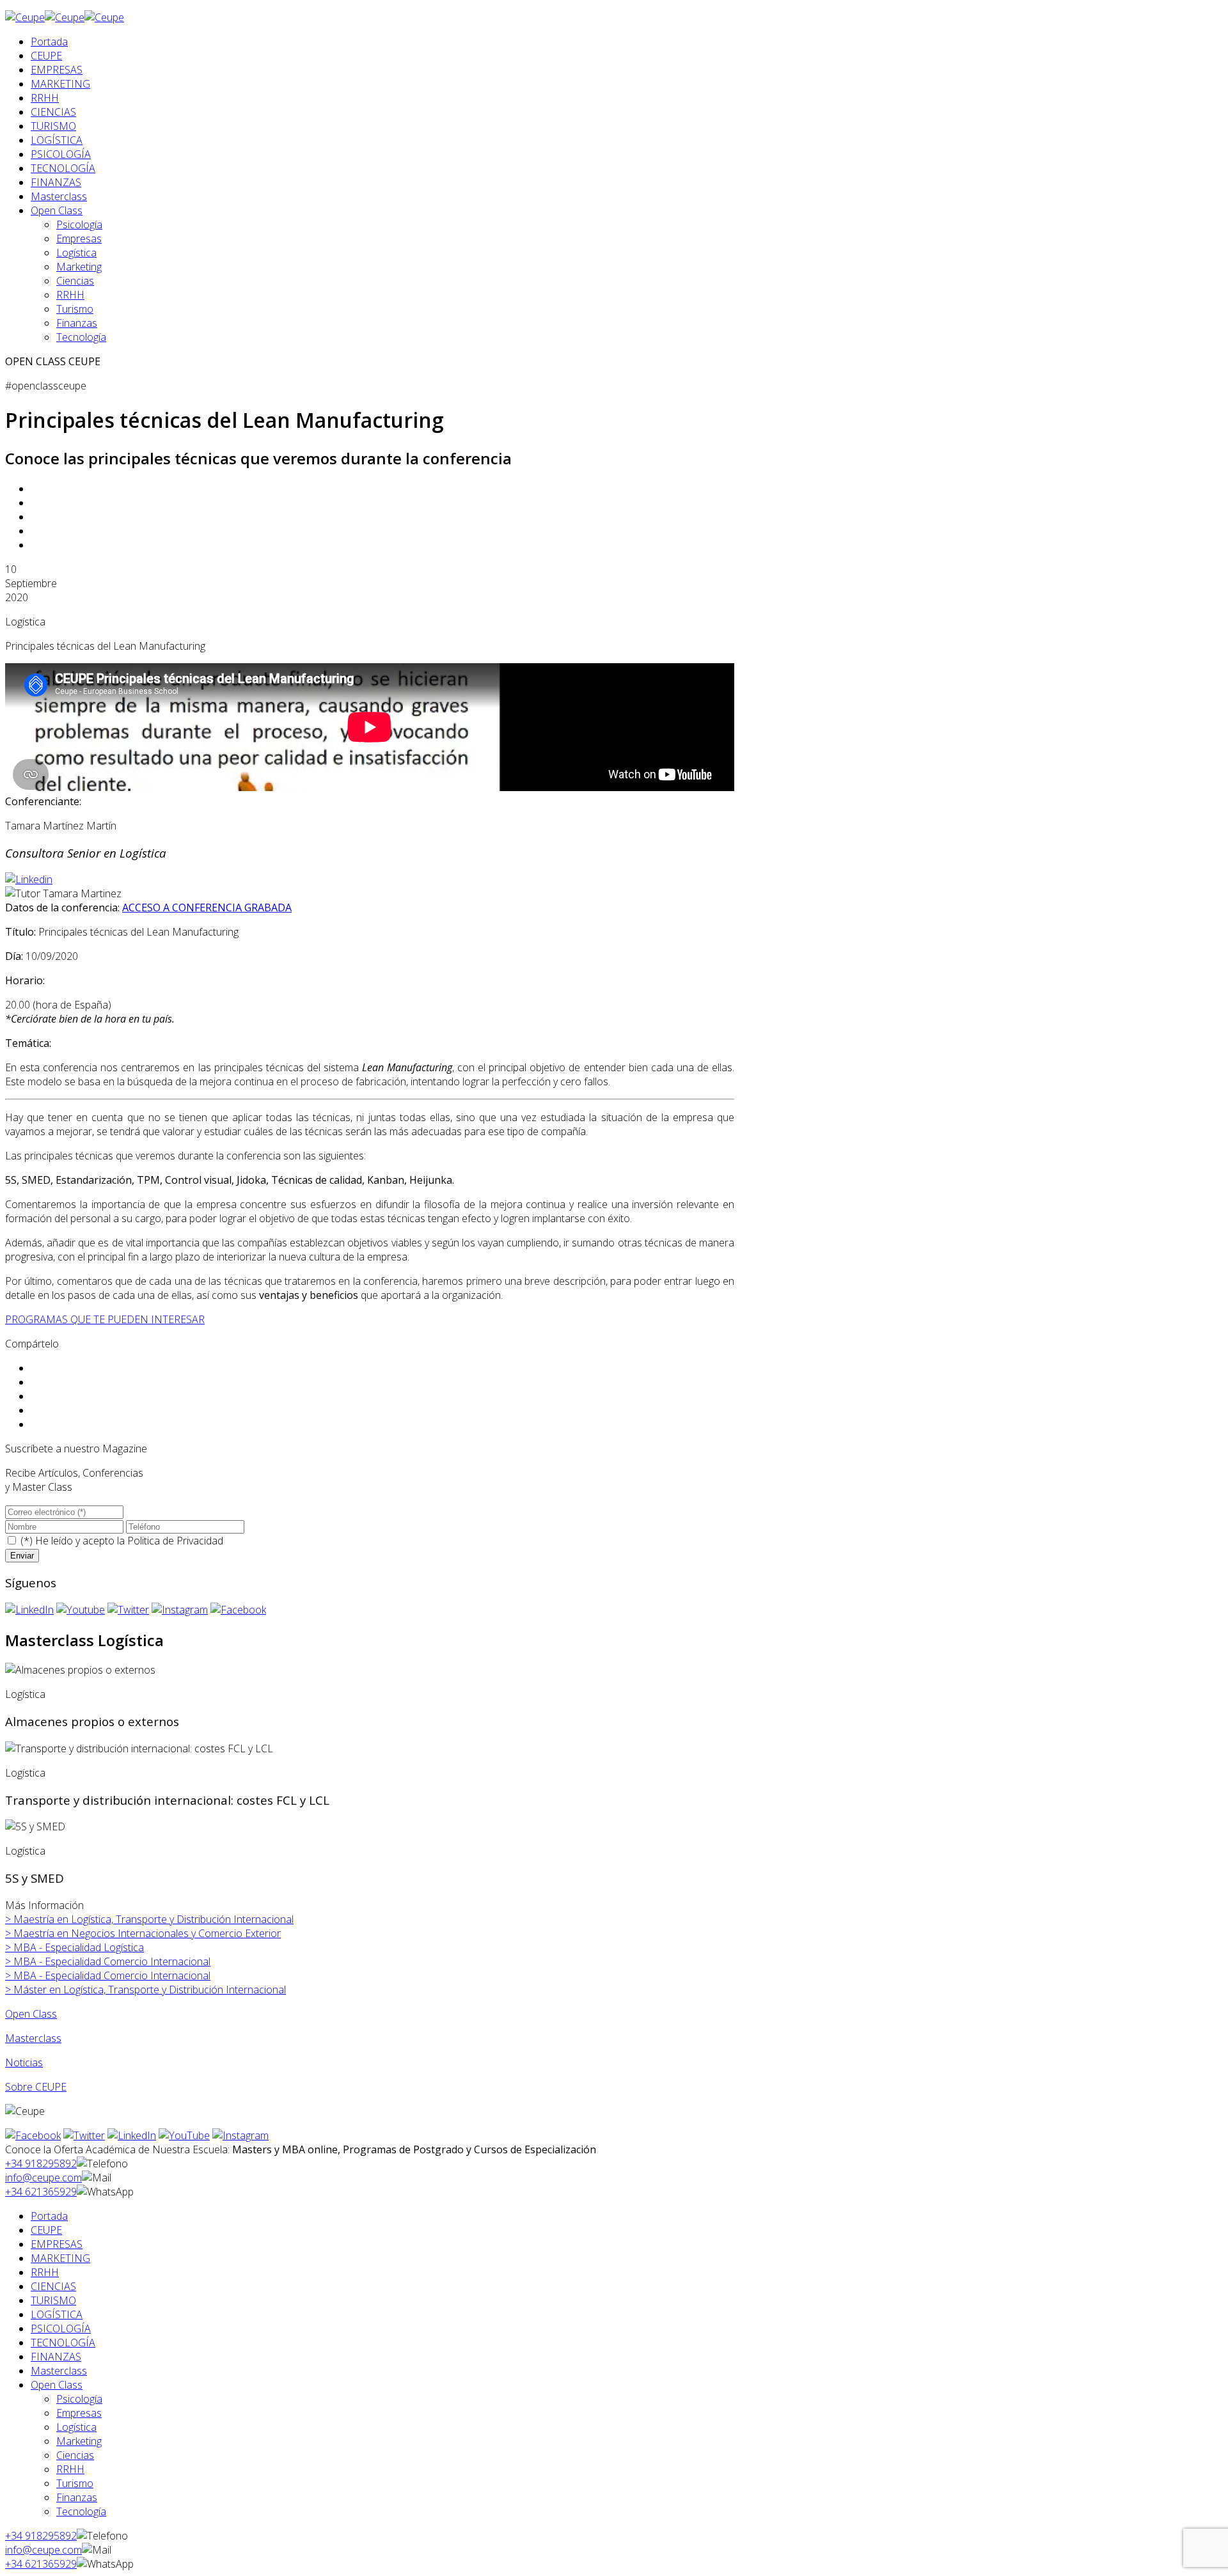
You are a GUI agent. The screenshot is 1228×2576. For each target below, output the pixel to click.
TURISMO (53, 126)
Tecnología (81, 337)
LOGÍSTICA (57, 140)
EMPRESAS (57, 70)
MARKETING (60, 84)
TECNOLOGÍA (63, 168)
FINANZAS (56, 182)
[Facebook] (238, 1610)
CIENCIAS (53, 112)
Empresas (79, 239)
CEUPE (46, 56)
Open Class (57, 210)
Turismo (75, 309)
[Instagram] (180, 1610)
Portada (49, 42)
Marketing (79, 267)
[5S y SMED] (35, 1826)
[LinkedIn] (29, 1610)
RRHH (45, 98)
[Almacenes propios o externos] (80, 1670)
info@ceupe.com (43, 2178)
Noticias (24, 2062)
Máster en (146, 1990)
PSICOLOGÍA (61, 154)
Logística (76, 253)
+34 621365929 (41, 2192)
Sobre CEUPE (36, 2087)
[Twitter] (128, 1610)
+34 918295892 (41, 2164)
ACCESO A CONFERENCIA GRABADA (207, 907)
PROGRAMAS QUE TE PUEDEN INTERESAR (105, 1319)
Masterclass (59, 196)
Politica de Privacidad (175, 1541)
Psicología (79, 224)
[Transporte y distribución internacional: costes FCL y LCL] (139, 1748)
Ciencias (75, 281)
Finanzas (77, 323)
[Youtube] (81, 1610)
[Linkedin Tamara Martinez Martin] (29, 879)
